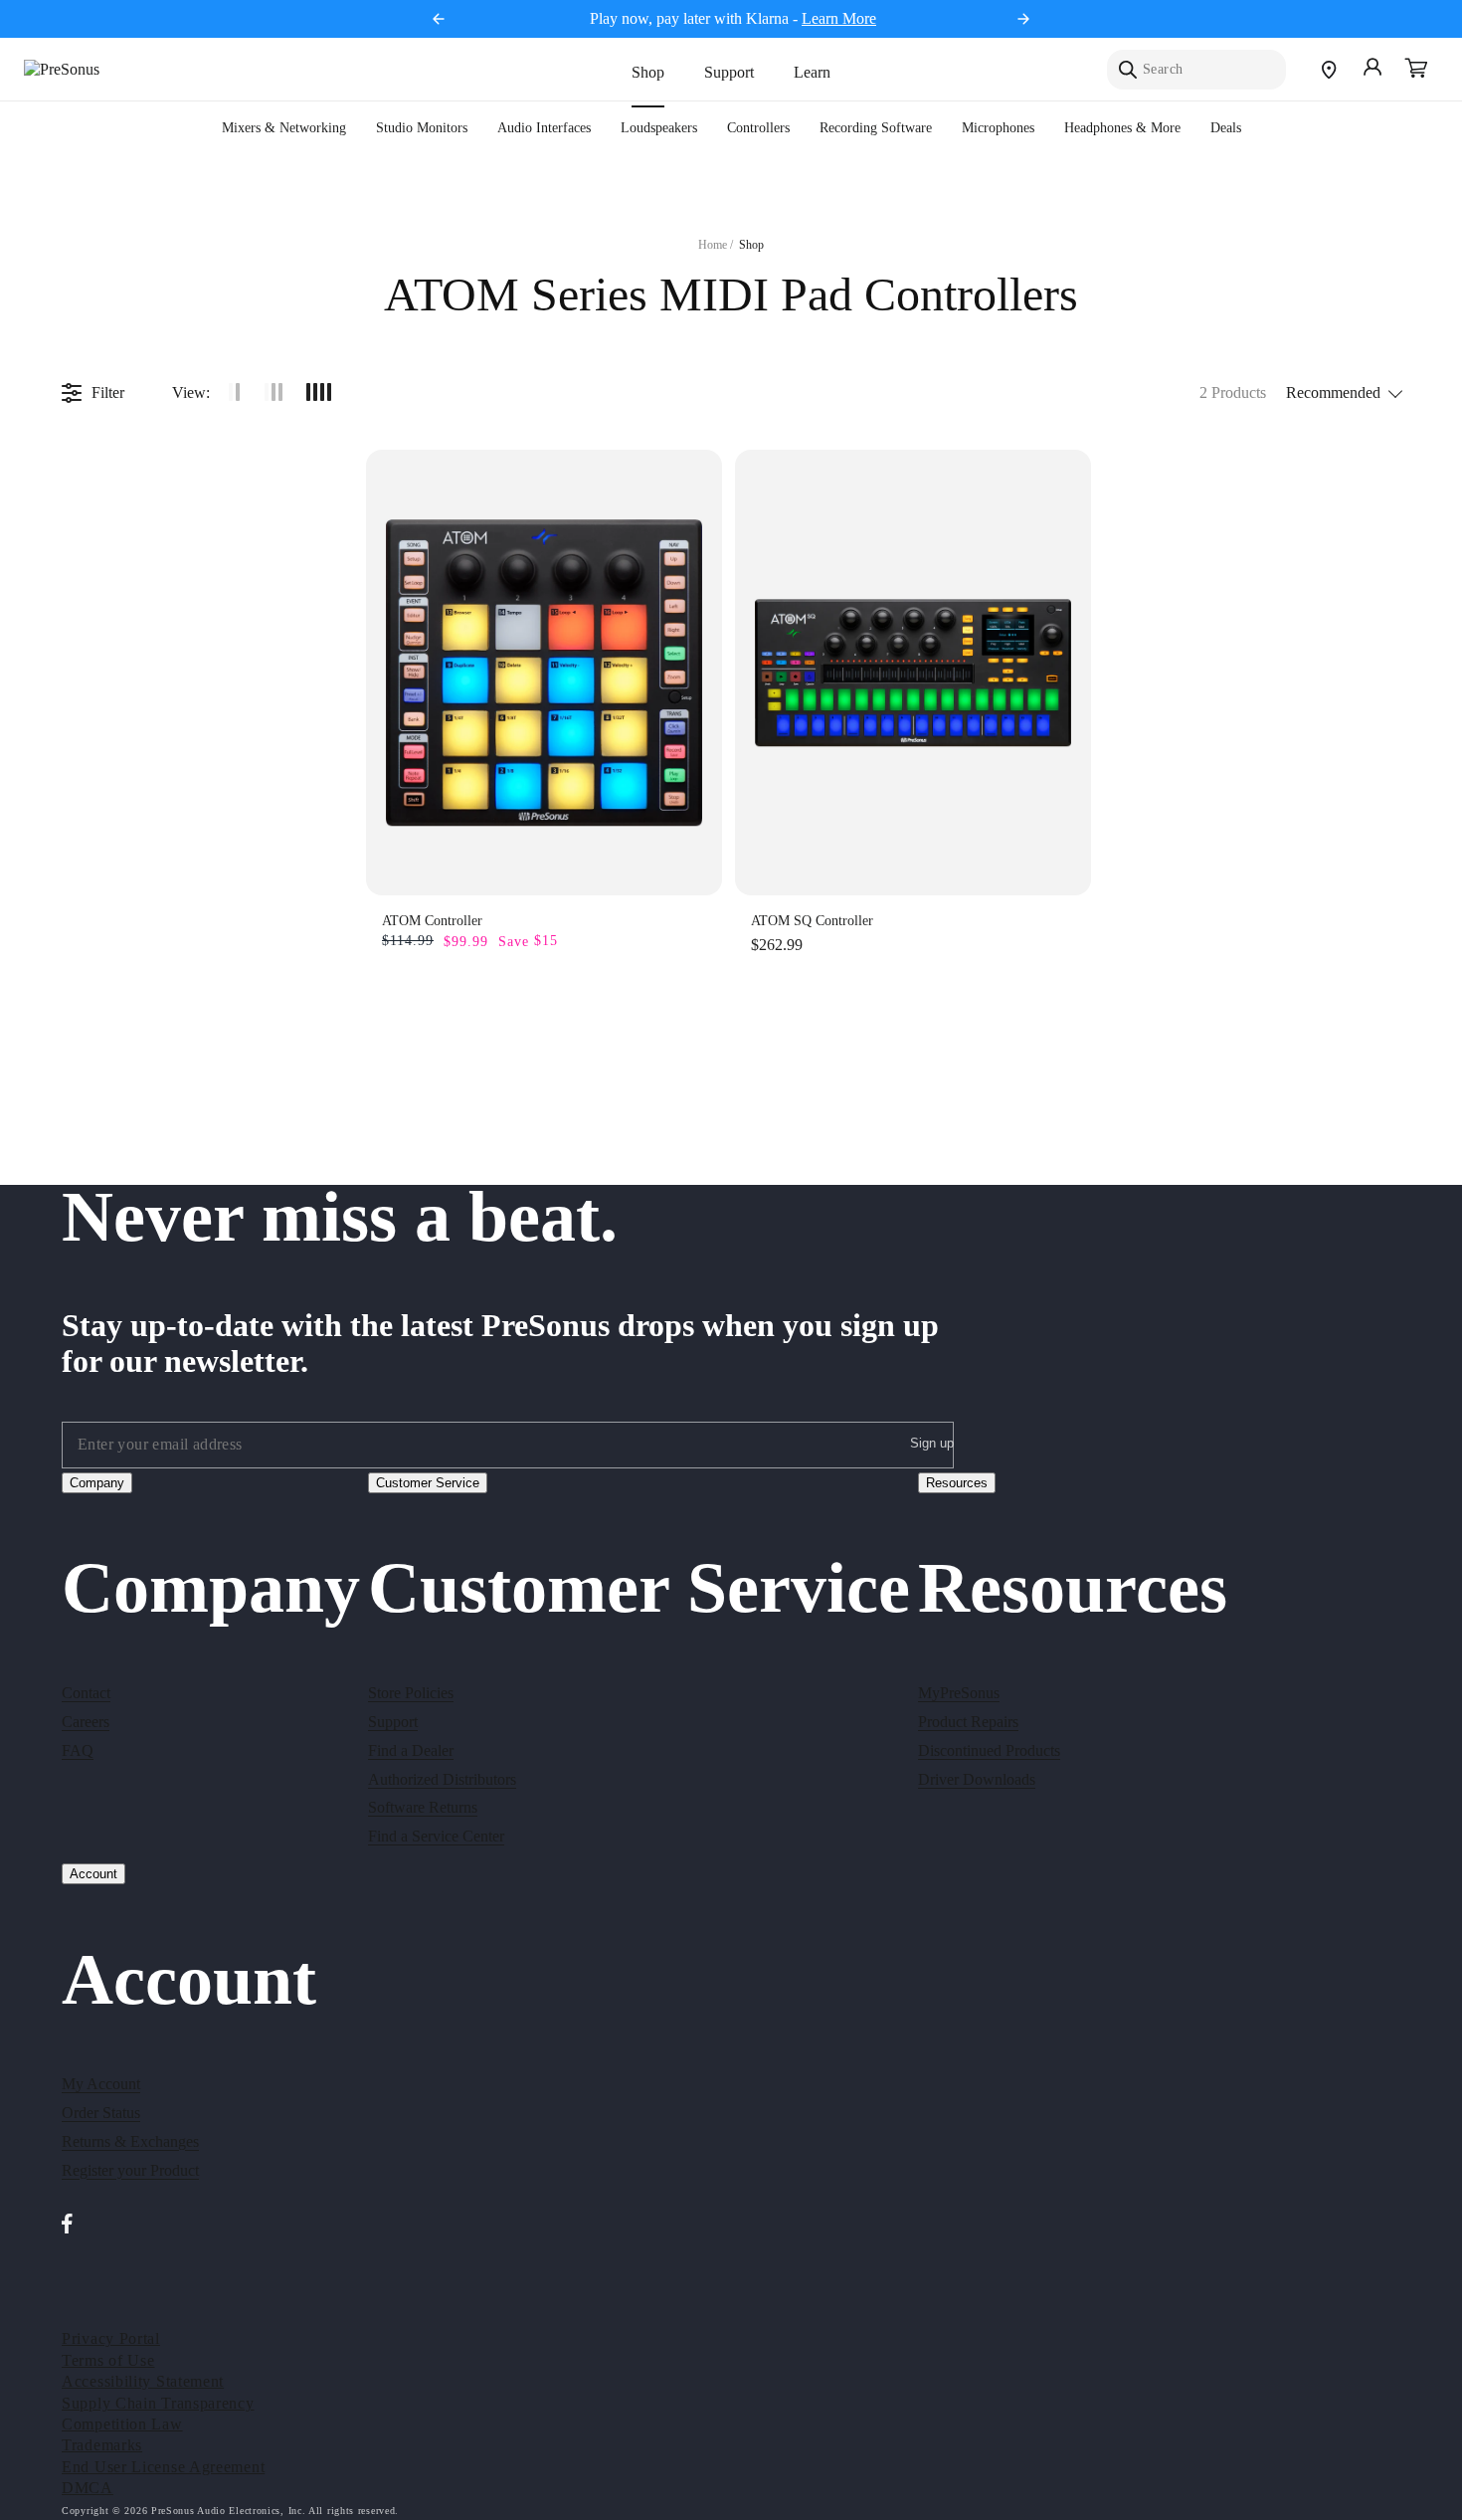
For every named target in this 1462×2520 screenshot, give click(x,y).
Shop (648, 72)
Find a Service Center (436, 1836)
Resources (957, 1483)
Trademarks (102, 2445)
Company (97, 1483)
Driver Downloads (977, 1779)
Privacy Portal (111, 2338)
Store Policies (411, 1693)
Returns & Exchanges (130, 2141)
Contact (86, 1693)
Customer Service (428, 1483)
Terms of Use (108, 2360)
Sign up (932, 1443)
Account (93, 1874)
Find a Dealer (411, 1750)
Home (713, 245)
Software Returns (423, 1807)
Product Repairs (968, 1722)
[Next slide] (1023, 19)
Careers (86, 1722)
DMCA (88, 2488)
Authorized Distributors (442, 1779)
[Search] (1128, 70)
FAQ (78, 1750)
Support (729, 72)
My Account (101, 2084)
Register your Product (130, 2170)
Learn (812, 72)
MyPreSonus (959, 1693)
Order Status (101, 2113)
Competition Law (122, 2424)
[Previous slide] (439, 19)
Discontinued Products (989, 1750)
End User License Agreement (163, 2467)
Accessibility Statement (143, 2381)
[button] (1416, 70)
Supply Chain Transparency (158, 2403)
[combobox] (1196, 70)
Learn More (839, 18)
